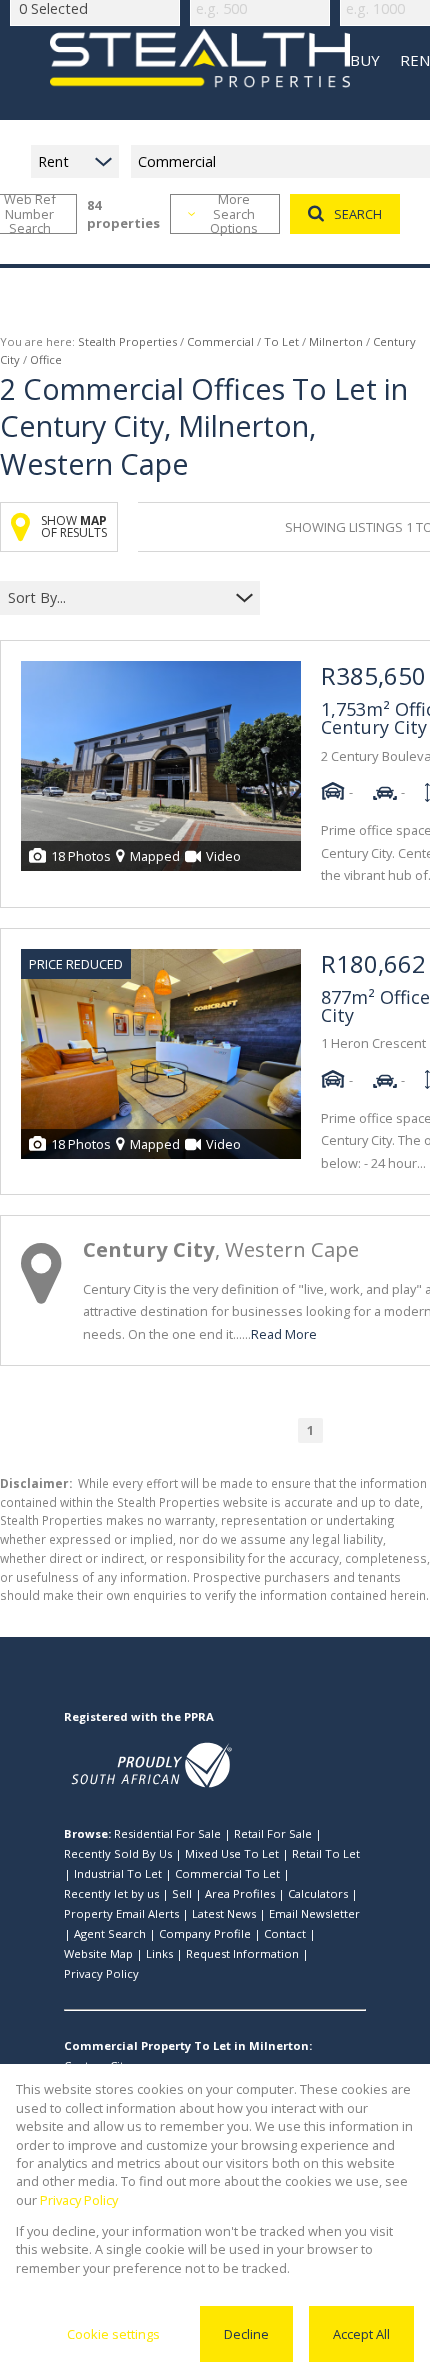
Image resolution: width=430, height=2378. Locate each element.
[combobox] (117, 598)
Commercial (220, 341)
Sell (182, 1893)
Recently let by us (111, 1893)
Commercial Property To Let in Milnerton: (188, 2045)
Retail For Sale (273, 1833)
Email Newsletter (314, 1913)
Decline (246, 2334)
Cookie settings (113, 2334)
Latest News (224, 1913)
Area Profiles (240, 1893)
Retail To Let (326, 1853)
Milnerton (336, 341)
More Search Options (234, 214)
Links (159, 1953)
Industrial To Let (118, 1873)
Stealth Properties (127, 341)
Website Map (98, 1953)
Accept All (361, 2334)
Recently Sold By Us (118, 1853)
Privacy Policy (101, 1973)
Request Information (242, 1953)
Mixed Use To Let (232, 1853)
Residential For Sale (167, 1833)
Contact (285, 1933)
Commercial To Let (227, 1873)
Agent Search (110, 1933)
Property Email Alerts (121, 1913)
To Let (281, 341)
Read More (284, 1334)
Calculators (318, 1893)
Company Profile (205, 1933)
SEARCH (358, 214)
